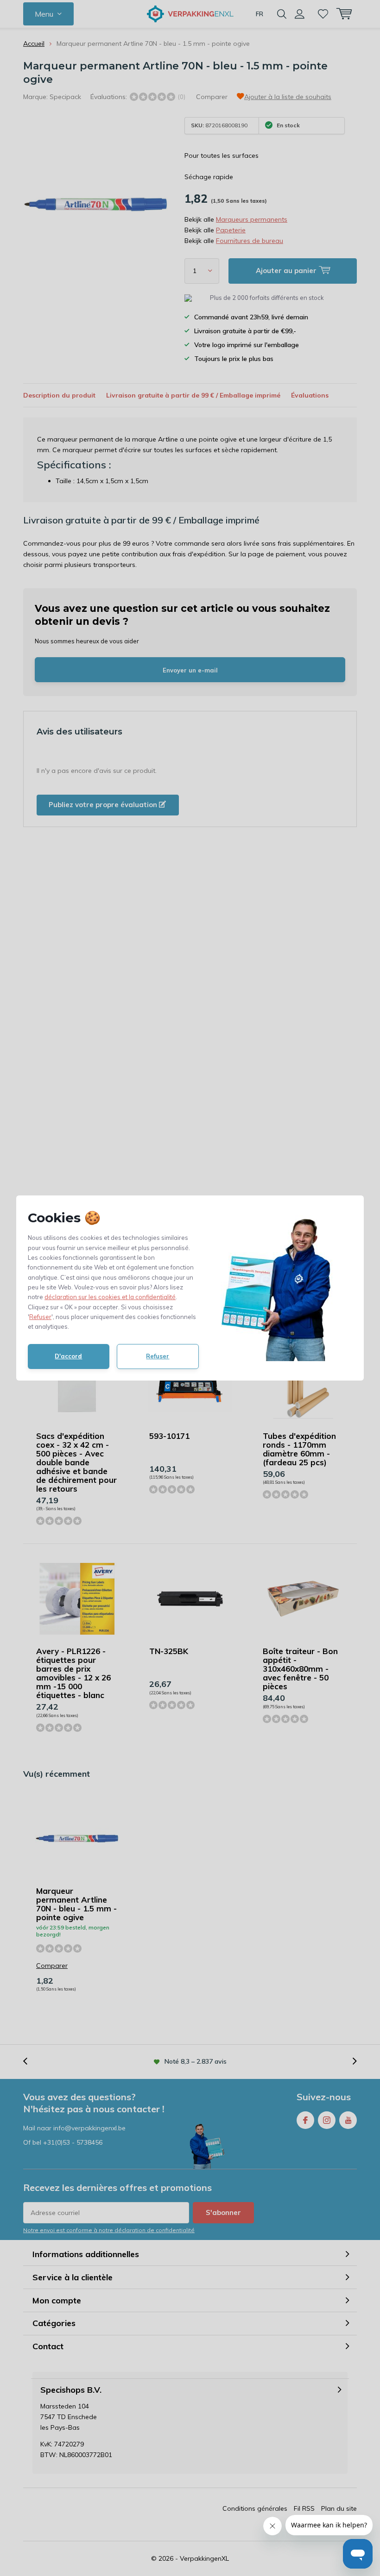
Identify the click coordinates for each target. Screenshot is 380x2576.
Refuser (40, 1317)
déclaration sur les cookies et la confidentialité (110, 1297)
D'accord (68, 1356)
